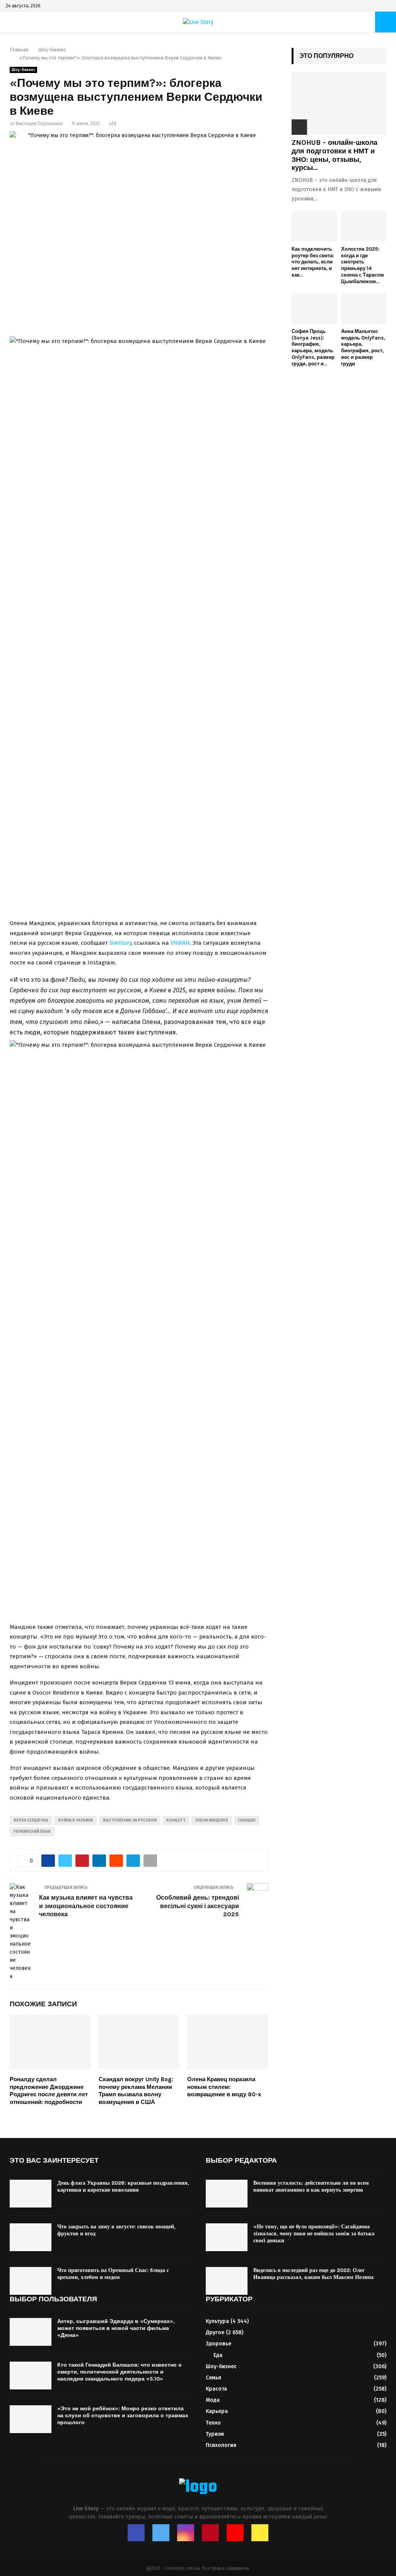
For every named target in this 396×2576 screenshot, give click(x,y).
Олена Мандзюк (212, 1820)
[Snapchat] (260, 2533)
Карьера (217, 2411)
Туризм (215, 2434)
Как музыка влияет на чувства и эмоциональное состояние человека (86, 1906)
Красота (216, 2389)
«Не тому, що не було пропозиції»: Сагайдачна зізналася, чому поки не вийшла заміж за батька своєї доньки (314, 2234)
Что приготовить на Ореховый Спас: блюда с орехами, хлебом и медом (113, 2274)
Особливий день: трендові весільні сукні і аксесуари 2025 (198, 1906)
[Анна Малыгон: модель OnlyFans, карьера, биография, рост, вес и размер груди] (364, 308)
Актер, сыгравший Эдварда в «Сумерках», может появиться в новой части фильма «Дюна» (116, 2328)
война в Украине (76, 1820)
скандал (247, 1820)
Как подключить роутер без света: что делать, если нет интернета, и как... (313, 262)
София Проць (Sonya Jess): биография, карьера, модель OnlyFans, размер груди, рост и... (313, 347)
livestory (120, 943)
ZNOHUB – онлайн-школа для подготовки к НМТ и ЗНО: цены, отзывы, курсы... (335, 155)
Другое (215, 2332)
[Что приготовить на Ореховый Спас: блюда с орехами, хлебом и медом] (31, 2281)
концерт (176, 1820)
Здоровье (218, 2344)
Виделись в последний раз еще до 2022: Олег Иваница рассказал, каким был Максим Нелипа (313, 2274)
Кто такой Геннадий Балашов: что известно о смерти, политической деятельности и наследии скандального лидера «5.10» (119, 2372)
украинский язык (32, 1832)
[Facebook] (136, 2533)
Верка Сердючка (31, 1820)
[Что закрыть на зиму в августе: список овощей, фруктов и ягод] (31, 2237)
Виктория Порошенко (39, 124)
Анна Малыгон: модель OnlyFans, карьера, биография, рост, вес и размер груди (363, 347)
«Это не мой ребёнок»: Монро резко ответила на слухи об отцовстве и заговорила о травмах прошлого (123, 2416)
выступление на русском (130, 1820)
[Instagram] (186, 2533)
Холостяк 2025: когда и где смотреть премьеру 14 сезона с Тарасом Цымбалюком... (363, 265)
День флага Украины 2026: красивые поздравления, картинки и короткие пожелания (123, 2186)
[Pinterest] (210, 2533)
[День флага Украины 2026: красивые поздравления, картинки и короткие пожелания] (31, 2194)
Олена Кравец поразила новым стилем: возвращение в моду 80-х (224, 2087)
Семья (213, 2378)
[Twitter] (161, 2533)
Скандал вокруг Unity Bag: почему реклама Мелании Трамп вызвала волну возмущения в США (136, 2091)
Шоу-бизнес (23, 70)
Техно (213, 2423)
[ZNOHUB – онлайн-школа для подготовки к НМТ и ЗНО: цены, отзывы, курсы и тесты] (339, 103)
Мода (213, 2400)
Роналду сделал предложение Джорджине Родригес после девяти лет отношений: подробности (49, 2091)
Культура (217, 2321)
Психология (221, 2445)
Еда (218, 2355)
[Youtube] (235, 2533)
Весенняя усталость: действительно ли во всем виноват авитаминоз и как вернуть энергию (311, 2186)
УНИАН (180, 943)
